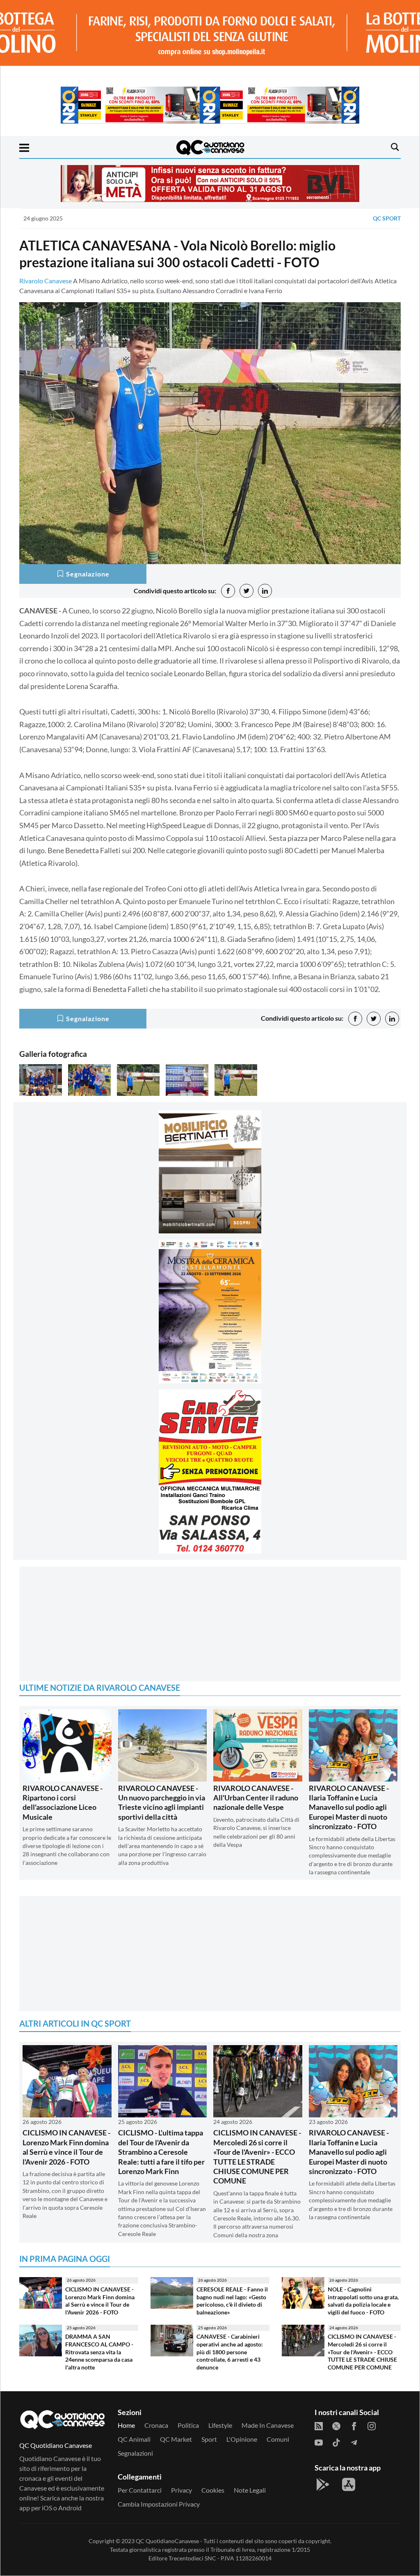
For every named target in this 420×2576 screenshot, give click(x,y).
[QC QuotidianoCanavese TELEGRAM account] (354, 2442)
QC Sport (387, 218)
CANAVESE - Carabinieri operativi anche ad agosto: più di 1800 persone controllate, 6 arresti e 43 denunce (230, 2352)
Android (70, 2508)
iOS (47, 2508)
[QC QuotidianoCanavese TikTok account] (336, 2442)
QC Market (176, 2439)
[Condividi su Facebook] (228, 591)
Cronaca (156, 2425)
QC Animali (134, 2439)
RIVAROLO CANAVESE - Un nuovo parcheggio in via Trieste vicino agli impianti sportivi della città (162, 1802)
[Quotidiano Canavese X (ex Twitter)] (336, 2425)
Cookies (213, 2490)
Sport (209, 2439)
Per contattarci (140, 2490)
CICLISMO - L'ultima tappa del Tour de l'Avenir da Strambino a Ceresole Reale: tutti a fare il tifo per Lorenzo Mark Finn (161, 2152)
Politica (188, 2425)
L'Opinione (242, 2439)
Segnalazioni (135, 2453)
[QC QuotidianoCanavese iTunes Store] (349, 2484)
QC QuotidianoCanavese (167, 2541)
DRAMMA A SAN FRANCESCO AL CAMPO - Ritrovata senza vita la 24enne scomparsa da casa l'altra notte (99, 2352)
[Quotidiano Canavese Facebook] (354, 2425)
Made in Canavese (268, 2425)
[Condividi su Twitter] (247, 591)
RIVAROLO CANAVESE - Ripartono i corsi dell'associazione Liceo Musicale (63, 1802)
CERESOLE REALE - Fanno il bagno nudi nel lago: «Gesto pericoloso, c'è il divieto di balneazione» (232, 2301)
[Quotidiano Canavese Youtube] (319, 2442)
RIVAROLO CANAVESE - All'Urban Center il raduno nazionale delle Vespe (256, 1798)
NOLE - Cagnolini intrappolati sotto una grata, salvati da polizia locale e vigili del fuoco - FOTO (363, 2301)
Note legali (250, 2490)
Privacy (181, 2490)
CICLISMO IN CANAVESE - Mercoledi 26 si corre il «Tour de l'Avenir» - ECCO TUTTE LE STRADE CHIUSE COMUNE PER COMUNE (257, 2157)
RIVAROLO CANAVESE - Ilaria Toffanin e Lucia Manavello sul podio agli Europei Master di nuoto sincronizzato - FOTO (349, 1807)
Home (126, 2425)
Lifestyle (220, 2425)
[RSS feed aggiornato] (319, 2425)
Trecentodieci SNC (192, 2558)
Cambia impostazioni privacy (159, 2504)
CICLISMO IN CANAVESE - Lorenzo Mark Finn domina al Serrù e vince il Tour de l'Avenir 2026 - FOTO (66, 2147)
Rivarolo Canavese (46, 281)
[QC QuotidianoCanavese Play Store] (323, 2484)
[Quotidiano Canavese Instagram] (372, 2425)
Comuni (278, 2439)
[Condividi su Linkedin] (265, 591)
